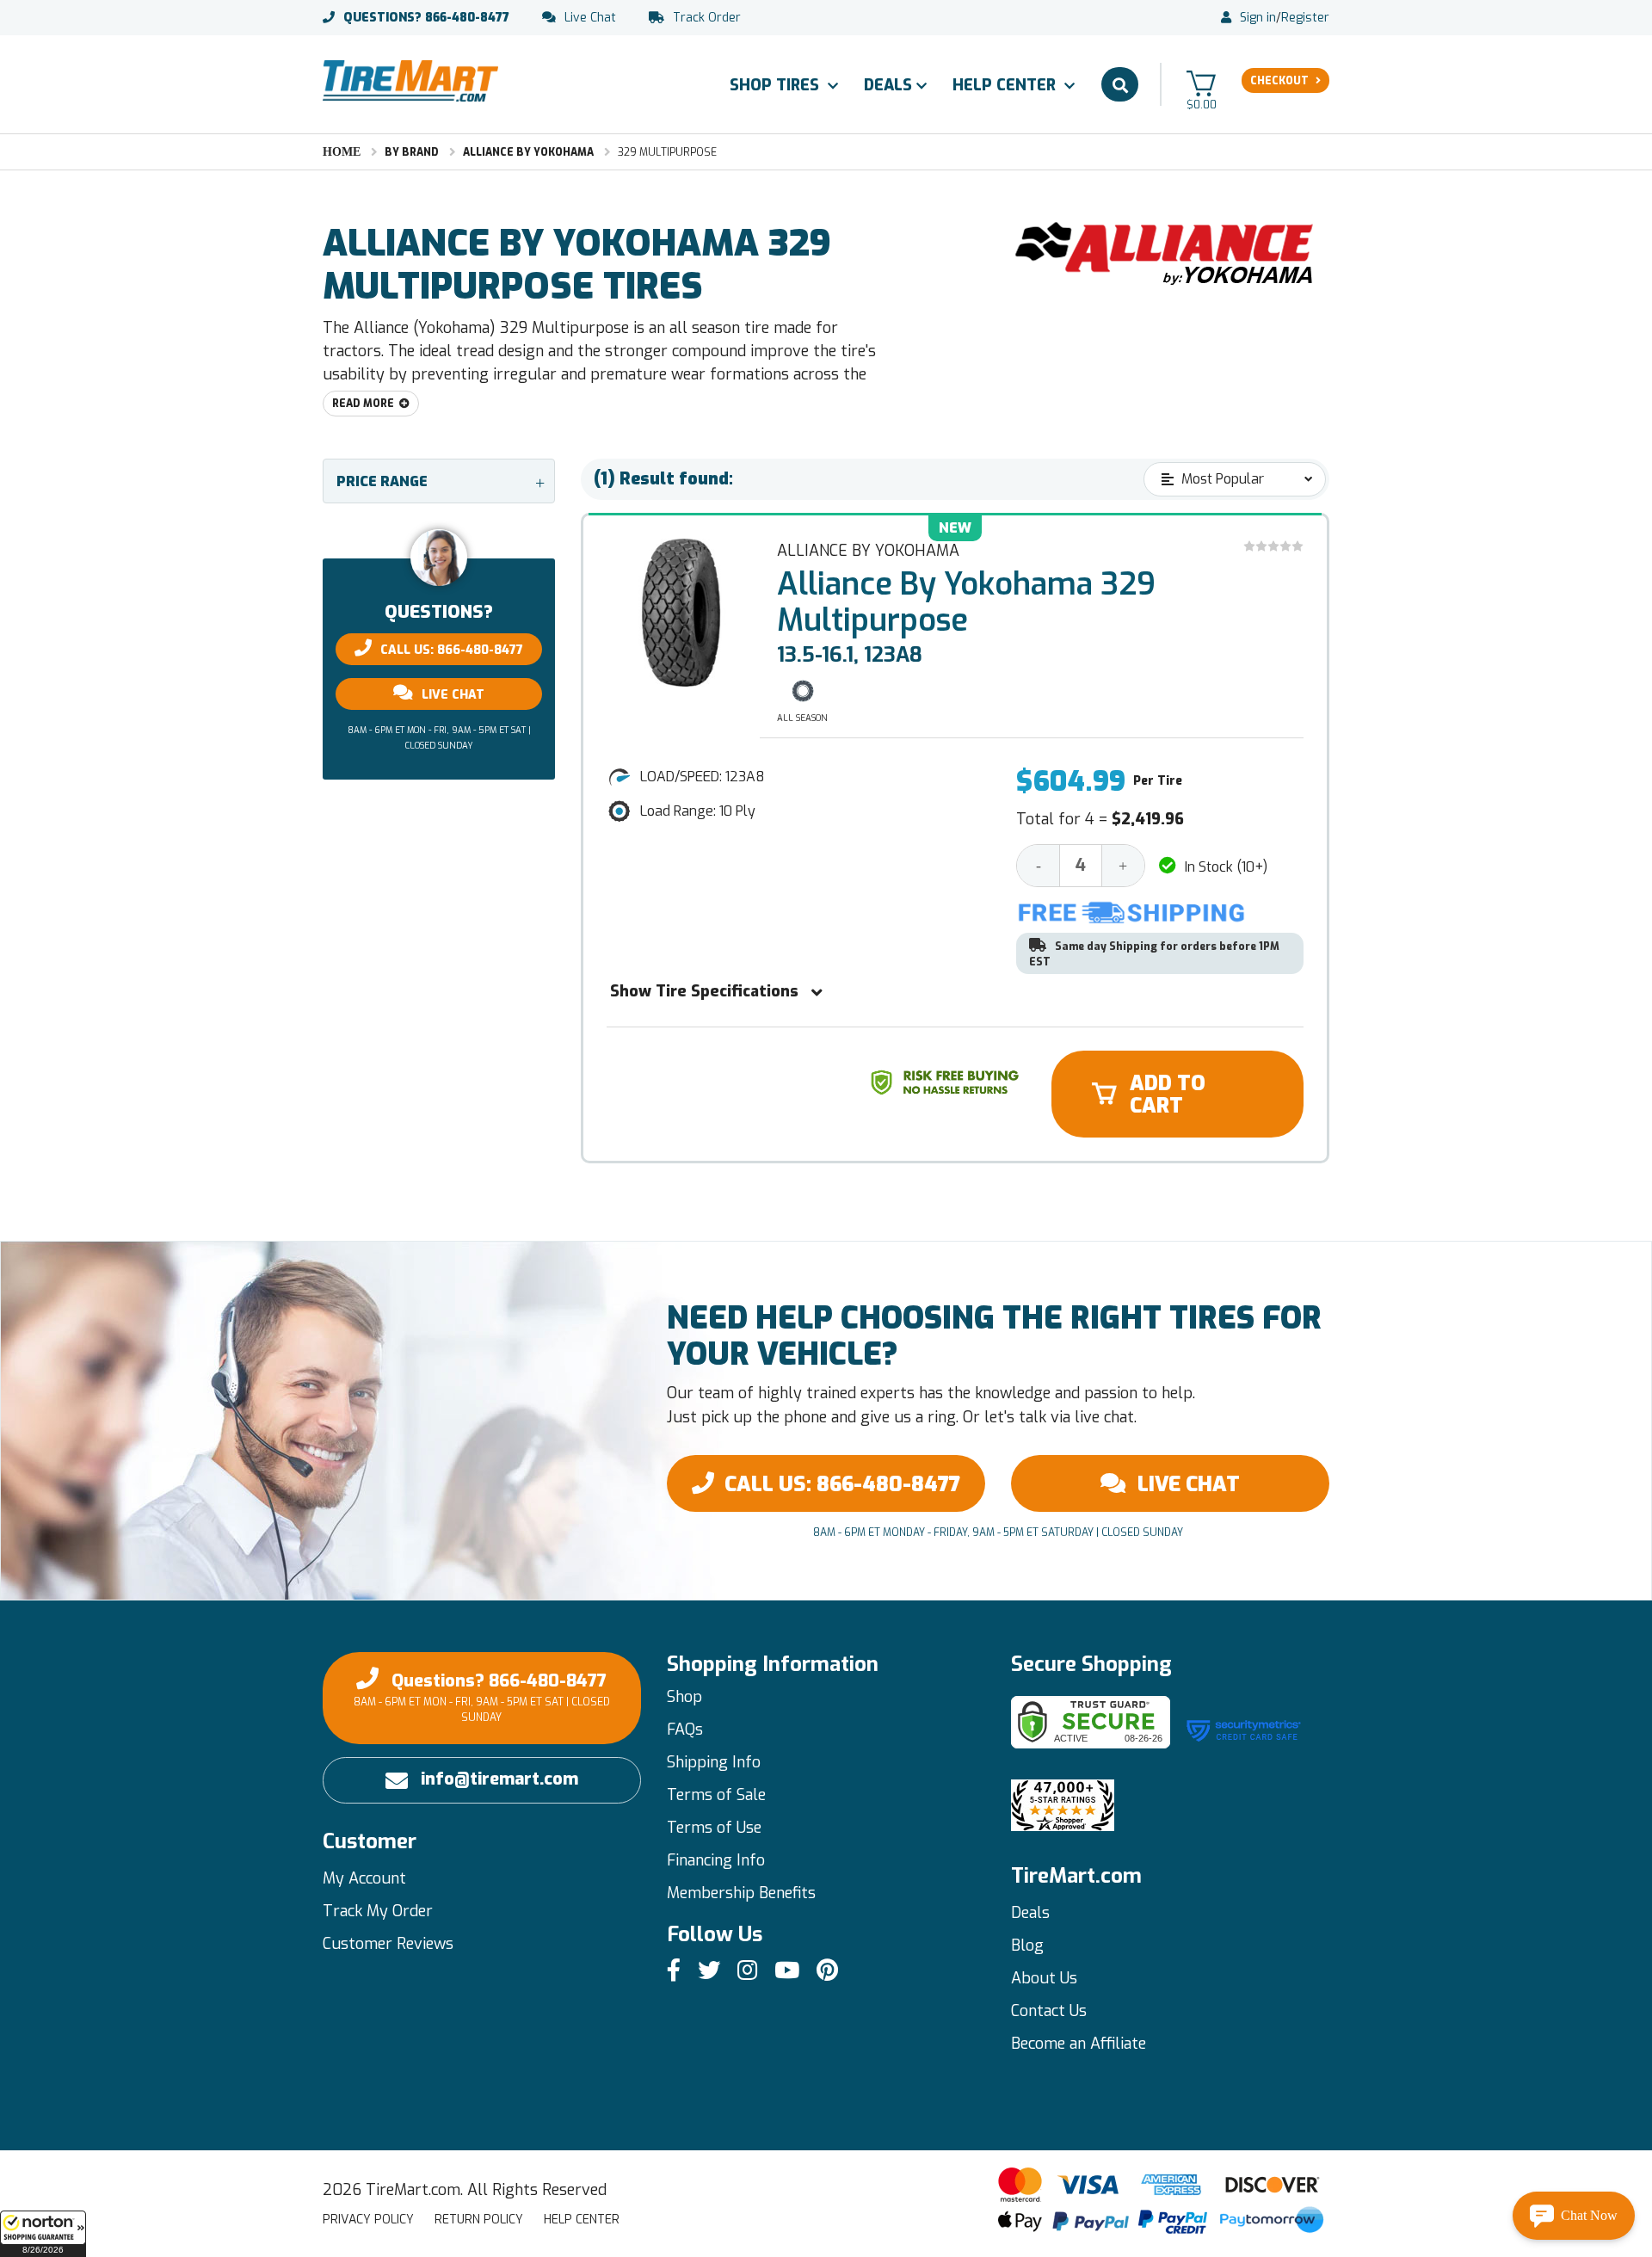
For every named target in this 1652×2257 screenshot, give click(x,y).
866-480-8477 (426, 18)
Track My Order (378, 1911)
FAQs (685, 1730)
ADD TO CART (1168, 1095)
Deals (888, 85)
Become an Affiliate (1079, 2044)
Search (1120, 84)
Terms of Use (714, 1828)
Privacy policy (368, 2220)
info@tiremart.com (499, 1779)
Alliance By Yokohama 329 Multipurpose (966, 602)
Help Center (1006, 85)
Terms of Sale (716, 1795)
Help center (582, 2220)
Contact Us (1049, 2011)
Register (1305, 18)
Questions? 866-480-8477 (482, 1697)
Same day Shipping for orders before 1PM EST (1154, 954)
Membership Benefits (741, 1893)
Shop (684, 1697)
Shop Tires (777, 85)
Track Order (707, 18)
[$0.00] (1201, 83)
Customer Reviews (388, 1944)
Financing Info (716, 1860)
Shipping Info (714, 1762)
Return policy (479, 2220)
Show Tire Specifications (704, 991)
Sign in (1258, 18)
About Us (1044, 1978)
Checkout (1279, 81)
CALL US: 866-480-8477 (452, 650)
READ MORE (363, 404)
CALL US (842, 1484)
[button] (43, 2234)
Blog (1027, 1946)
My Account (364, 1878)
